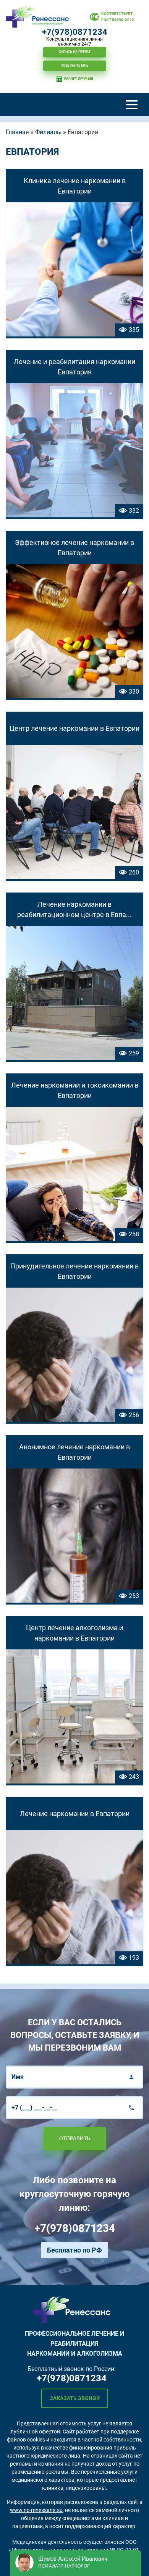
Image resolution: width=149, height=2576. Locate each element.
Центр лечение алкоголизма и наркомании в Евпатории (74, 1633)
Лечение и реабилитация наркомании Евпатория (74, 367)
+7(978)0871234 (75, 32)
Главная (17, 132)
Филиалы (48, 132)
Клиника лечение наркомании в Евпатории (75, 186)
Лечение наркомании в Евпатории (75, 1814)
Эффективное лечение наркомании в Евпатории (74, 548)
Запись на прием (74, 52)
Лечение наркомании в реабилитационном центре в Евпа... (74, 909)
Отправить (75, 2138)
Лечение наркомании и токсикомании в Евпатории (75, 1090)
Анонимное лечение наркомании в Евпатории (74, 1452)
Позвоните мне (74, 66)
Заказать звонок (75, 2398)
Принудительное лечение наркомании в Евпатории (74, 1271)
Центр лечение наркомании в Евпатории (74, 728)
